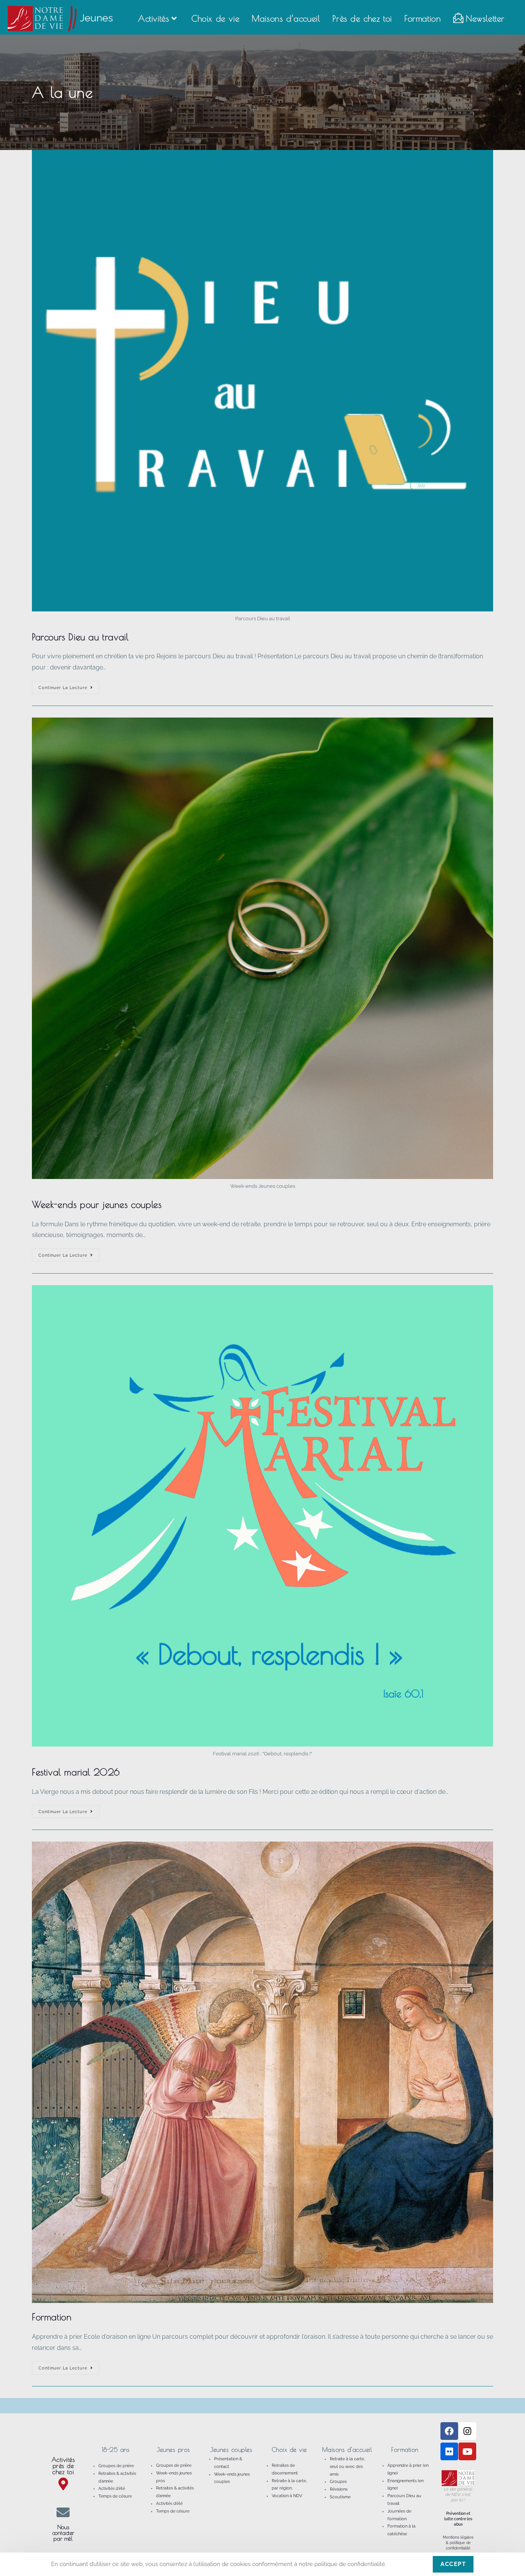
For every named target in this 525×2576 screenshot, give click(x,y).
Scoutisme (340, 2497)
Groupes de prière (116, 2466)
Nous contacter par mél (63, 2533)
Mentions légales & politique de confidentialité (458, 2543)
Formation (52, 2317)
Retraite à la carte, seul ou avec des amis (347, 2467)
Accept (453, 2564)
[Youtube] (467, 2451)
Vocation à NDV (287, 2496)
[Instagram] (467, 2431)
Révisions (339, 2489)
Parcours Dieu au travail (80, 637)
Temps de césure (115, 2496)
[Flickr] (449, 2451)
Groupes (338, 2482)
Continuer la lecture (69, 686)
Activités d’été (112, 2489)
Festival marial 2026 (76, 1772)
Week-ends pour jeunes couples (97, 1204)
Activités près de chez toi (63, 2466)
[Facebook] (449, 2431)
